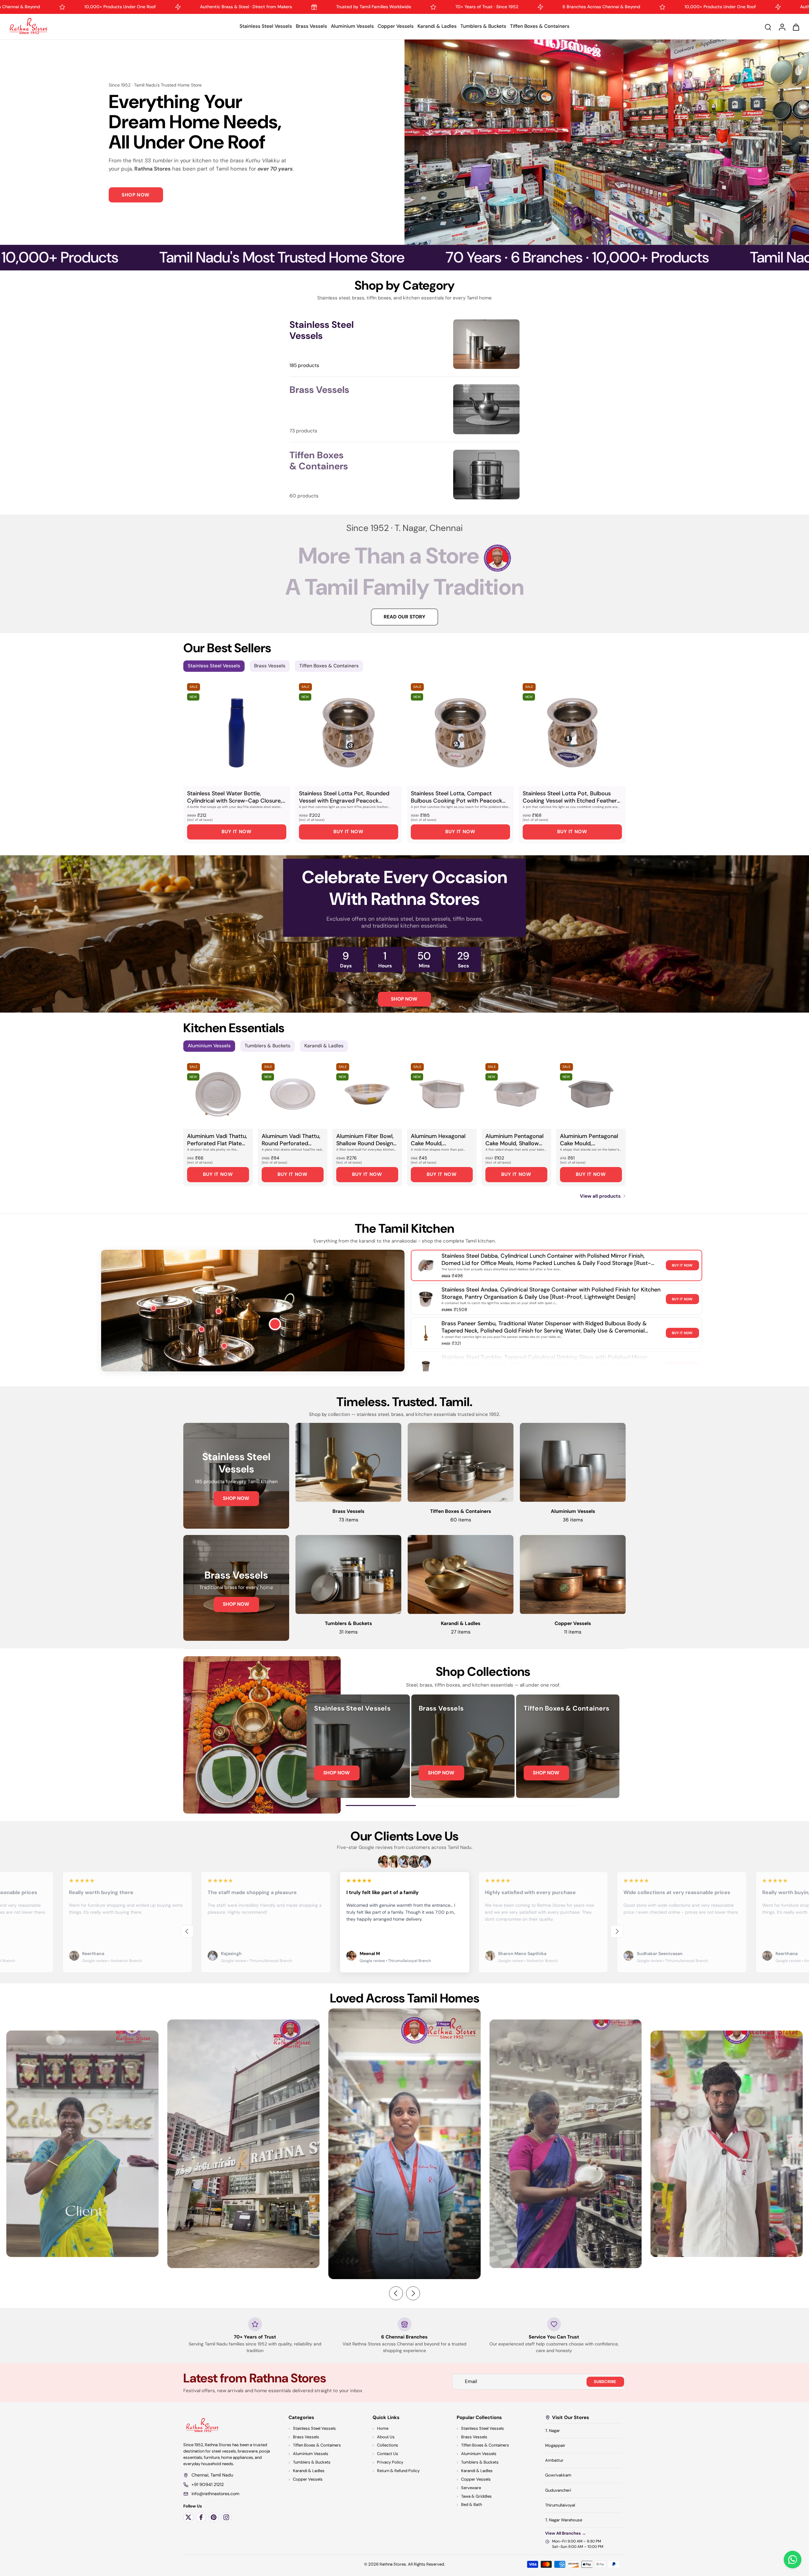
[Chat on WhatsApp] (793, 2560)
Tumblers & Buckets (483, 26)
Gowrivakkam (558, 2475)
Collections (388, 2445)
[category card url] (486, 344)
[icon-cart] (796, 27)
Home (383, 2428)
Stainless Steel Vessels (266, 26)
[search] (768, 27)
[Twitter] (188, 2517)
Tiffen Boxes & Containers (540, 26)
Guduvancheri (558, 2490)
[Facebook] (201, 2517)
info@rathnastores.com (215, 2494)
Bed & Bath (471, 2504)
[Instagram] (226, 2517)
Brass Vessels (311, 26)
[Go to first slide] (617, 1931)
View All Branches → (566, 2533)
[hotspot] (276, 1325)
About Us (386, 2437)
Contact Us (388, 2454)
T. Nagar (553, 2430)
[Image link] (236, 1476)
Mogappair (555, 2445)
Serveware (471, 2487)
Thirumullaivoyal (560, 2505)
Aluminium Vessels (352, 26)
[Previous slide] (187, 1931)
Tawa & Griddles (476, 2496)
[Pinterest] (214, 2517)
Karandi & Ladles (437, 26)
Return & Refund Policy (398, 2471)
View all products (600, 1196)
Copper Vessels (396, 26)
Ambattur (554, 2460)
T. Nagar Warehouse (564, 2520)
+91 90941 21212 (208, 2484)
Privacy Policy (390, 2462)
